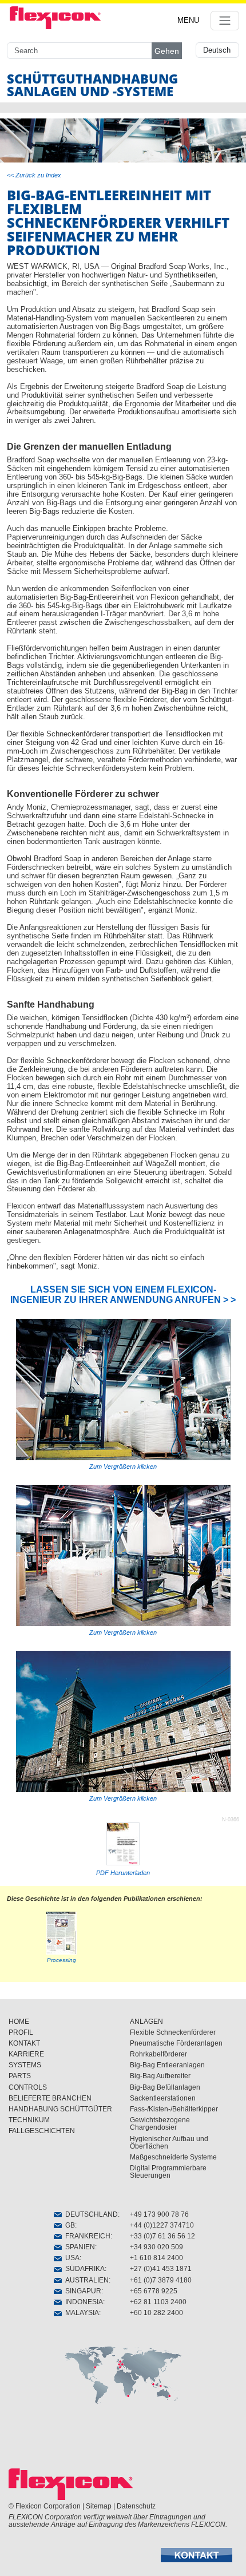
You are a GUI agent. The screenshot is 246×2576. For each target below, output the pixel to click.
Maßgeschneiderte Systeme (173, 2157)
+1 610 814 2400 (156, 2258)
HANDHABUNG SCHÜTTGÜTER (60, 2109)
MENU (188, 20)
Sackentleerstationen (163, 2098)
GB (68, 2225)
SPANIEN (78, 2247)
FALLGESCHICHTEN (42, 2131)
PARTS (20, 2076)
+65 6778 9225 (154, 2291)
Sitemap (99, 2506)
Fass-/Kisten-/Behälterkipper (174, 2109)
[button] (197, 2555)
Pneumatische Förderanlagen (176, 2043)
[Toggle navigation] (225, 21)
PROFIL (21, 2032)
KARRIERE (26, 2054)
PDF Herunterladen (123, 1873)
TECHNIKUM (29, 2120)
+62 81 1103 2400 (158, 2302)
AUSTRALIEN (85, 2280)
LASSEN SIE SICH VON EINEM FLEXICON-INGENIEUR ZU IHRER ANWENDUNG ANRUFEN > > (123, 1295)
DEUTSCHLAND (90, 2214)
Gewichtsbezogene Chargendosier (160, 2124)
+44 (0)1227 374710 (162, 2225)
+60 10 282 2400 (156, 2313)
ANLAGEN (146, 2022)
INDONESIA (82, 2302)
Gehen (167, 51)
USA (71, 2258)
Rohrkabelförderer (158, 2054)
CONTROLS (28, 2087)
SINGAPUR (82, 2291)
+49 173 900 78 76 (159, 2214)
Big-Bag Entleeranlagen (167, 2065)
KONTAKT (24, 2043)
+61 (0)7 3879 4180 (161, 2280)
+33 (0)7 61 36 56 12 (162, 2236)
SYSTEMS (25, 2065)
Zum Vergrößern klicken (123, 1467)
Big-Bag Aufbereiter (160, 2076)
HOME (19, 2022)
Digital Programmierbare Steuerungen (168, 2172)
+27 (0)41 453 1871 (161, 2269)
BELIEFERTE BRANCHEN (50, 2098)
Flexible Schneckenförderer (173, 2032)
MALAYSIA (80, 2313)
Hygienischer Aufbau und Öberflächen (169, 2143)
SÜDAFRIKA (83, 2269)
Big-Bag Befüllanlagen (165, 2087)
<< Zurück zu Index (34, 175)
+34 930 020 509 (156, 2247)
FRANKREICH (86, 2236)
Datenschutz (136, 2506)
